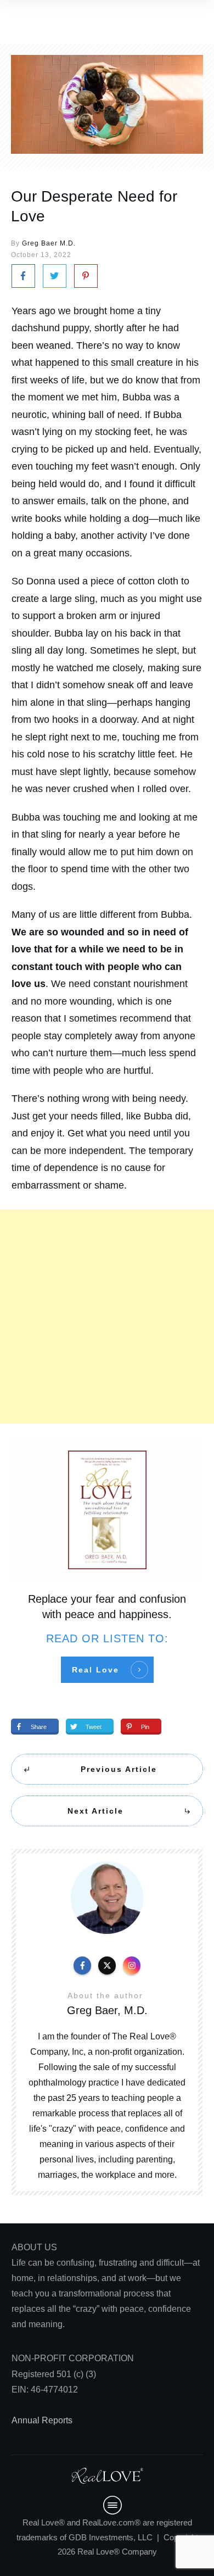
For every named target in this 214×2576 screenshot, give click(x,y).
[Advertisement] (107, 1317)
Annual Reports (42, 2420)
